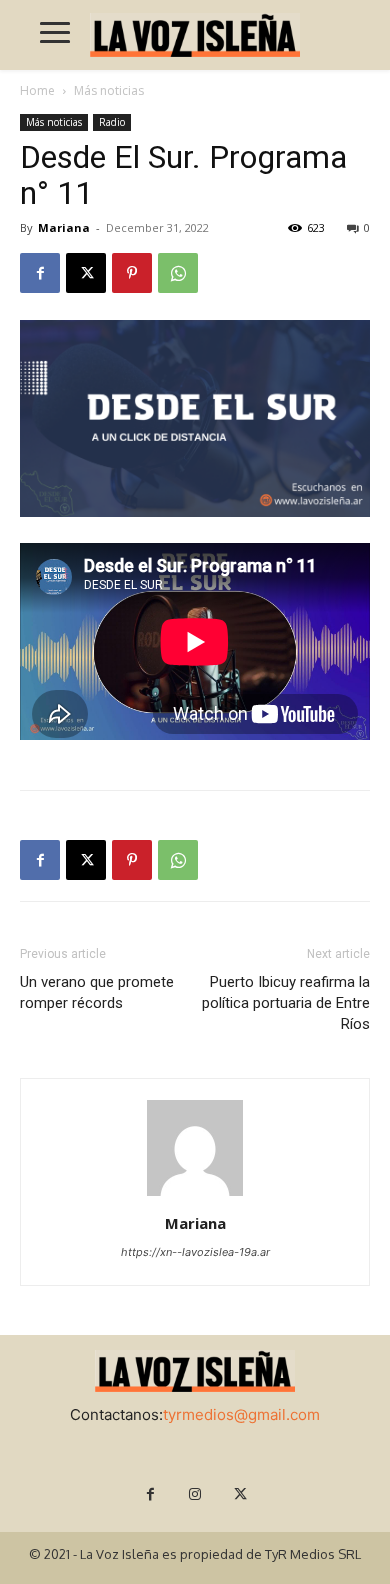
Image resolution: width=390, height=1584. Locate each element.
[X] (86, 273)
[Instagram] (195, 1494)
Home (37, 90)
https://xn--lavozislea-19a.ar (195, 1252)
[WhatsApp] (178, 273)
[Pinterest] (132, 273)
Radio (112, 122)
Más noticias (109, 90)
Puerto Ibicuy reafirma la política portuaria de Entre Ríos (286, 1003)
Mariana (64, 227)
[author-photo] (195, 1195)
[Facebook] (40, 273)
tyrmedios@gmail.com (241, 1414)
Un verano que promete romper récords (97, 992)
